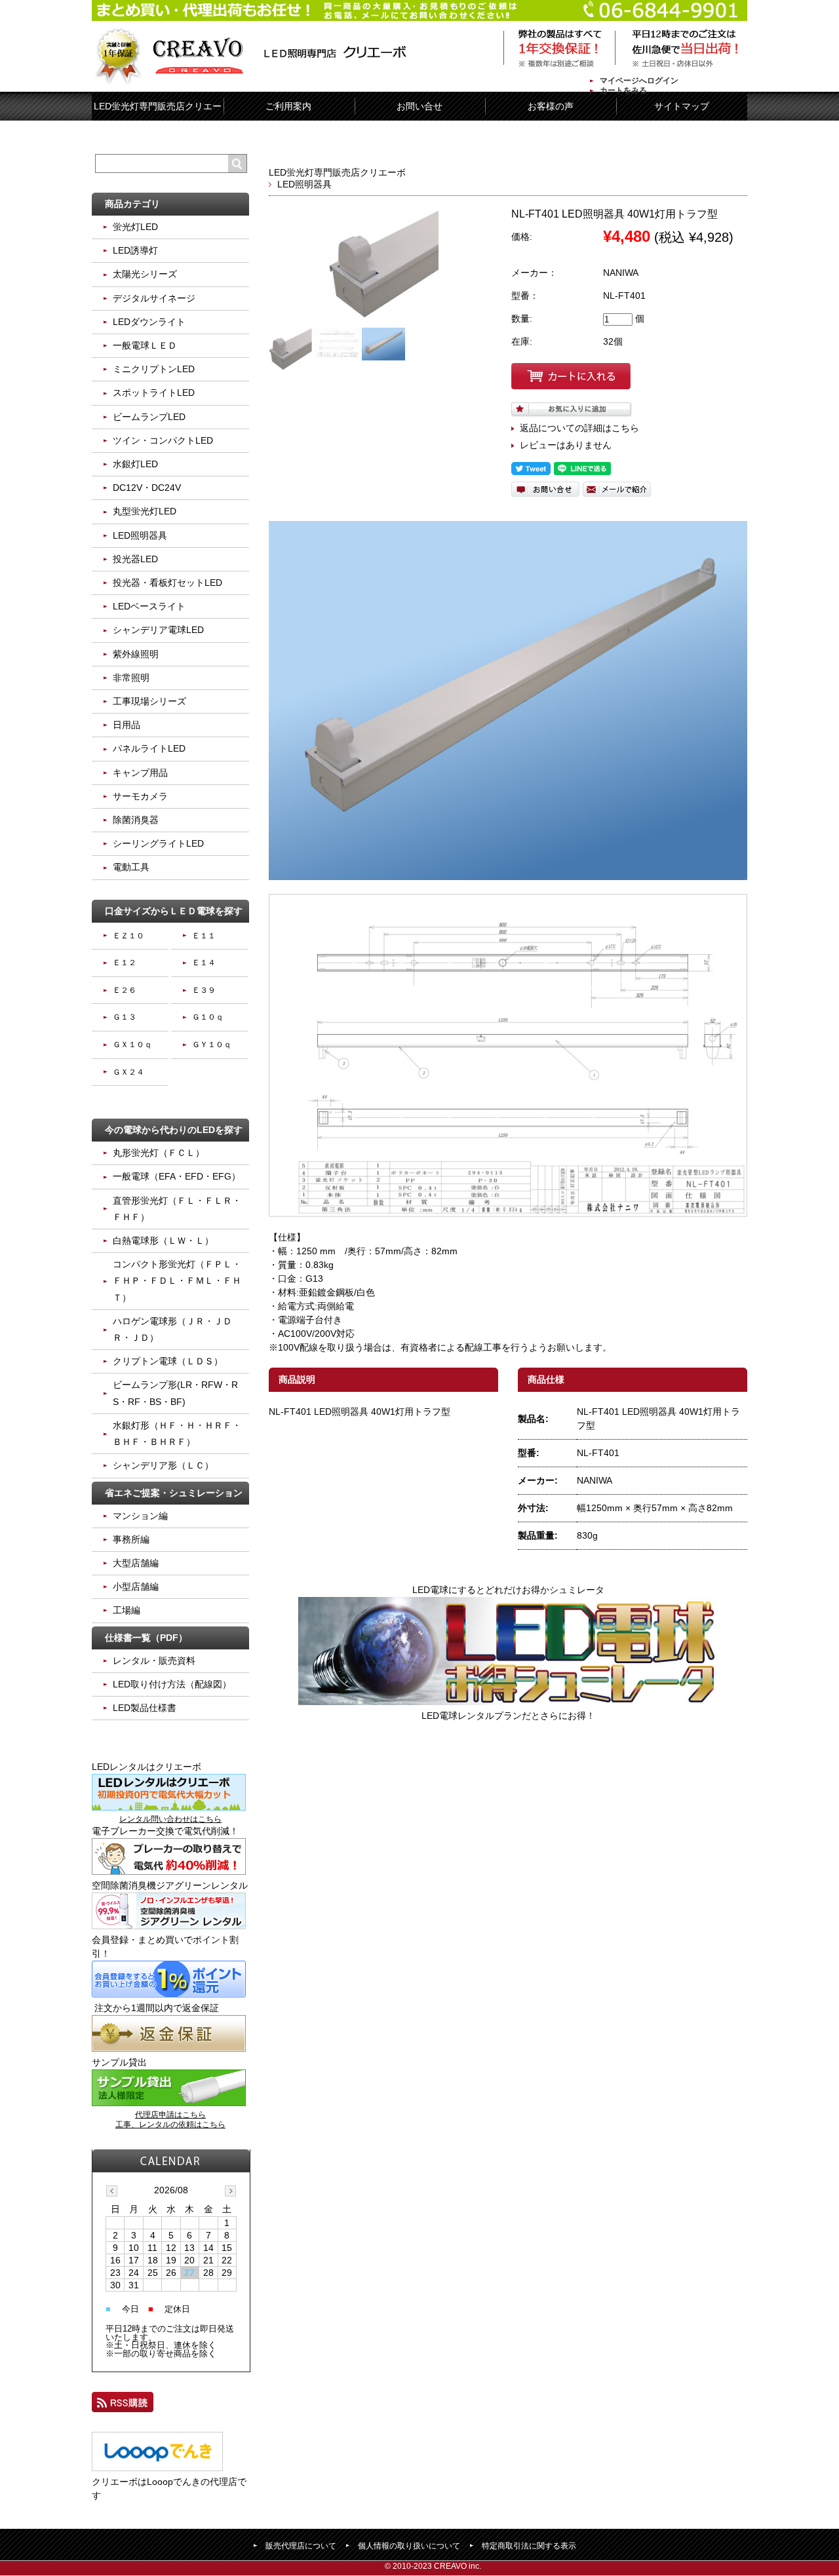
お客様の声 (551, 106)
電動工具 (131, 867)
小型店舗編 (136, 1586)
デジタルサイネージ (154, 298)
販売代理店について (301, 2546)
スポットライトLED (154, 393)
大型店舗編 (136, 1563)
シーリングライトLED (158, 843)
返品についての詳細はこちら (579, 428)
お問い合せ (419, 106)
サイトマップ (682, 106)
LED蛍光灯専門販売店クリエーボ (337, 172)
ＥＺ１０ (128, 936)
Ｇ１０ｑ (208, 1017)
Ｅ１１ (204, 936)
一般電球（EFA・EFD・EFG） (177, 1176)
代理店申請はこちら (170, 2115)
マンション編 (140, 1516)
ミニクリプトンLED (154, 369)
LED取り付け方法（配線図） (172, 1684)
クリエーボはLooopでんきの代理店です (169, 2489)
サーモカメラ (140, 796)
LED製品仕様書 (145, 1708)
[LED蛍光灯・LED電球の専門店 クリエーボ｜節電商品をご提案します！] (254, 58)
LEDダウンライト (149, 322)
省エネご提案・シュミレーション (174, 1493)
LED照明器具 (304, 184)
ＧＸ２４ (128, 1072)
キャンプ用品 (140, 773)
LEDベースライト (149, 606)
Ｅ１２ (125, 963)
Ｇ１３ (125, 1017)
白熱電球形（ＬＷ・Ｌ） (163, 1240)
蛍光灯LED (135, 227)
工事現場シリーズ (149, 701)
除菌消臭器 (136, 820)
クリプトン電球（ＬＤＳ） (168, 1361)
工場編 (127, 1610)
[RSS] (123, 2405)
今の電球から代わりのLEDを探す (174, 1130)
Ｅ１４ (204, 963)
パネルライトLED (149, 748)
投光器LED (135, 559)
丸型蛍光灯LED (145, 511)
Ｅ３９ (204, 990)
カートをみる (623, 90)
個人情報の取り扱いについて (409, 2546)
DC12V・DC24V (147, 488)
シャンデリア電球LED (158, 630)
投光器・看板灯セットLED (167, 583)
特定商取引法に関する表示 (529, 2546)
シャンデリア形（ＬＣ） (163, 1465)
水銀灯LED (135, 464)
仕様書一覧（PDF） (146, 1638)
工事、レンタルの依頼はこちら (170, 2124)
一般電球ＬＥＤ (145, 345)
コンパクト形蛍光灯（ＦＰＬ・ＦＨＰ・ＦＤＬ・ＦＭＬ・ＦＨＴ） (177, 1280)
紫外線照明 (136, 654)
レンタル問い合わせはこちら (170, 1819)
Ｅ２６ (125, 990)
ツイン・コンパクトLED (163, 440)
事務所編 (131, 1539)
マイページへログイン (639, 81)
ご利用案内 (288, 106)
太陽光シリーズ (145, 274)
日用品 (127, 725)
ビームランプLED (149, 417)
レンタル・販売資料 (154, 1661)
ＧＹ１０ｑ (212, 1045)
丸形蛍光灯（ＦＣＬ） (159, 1153)
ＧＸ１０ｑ (132, 1045)
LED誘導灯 (135, 250)
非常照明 (131, 678)
